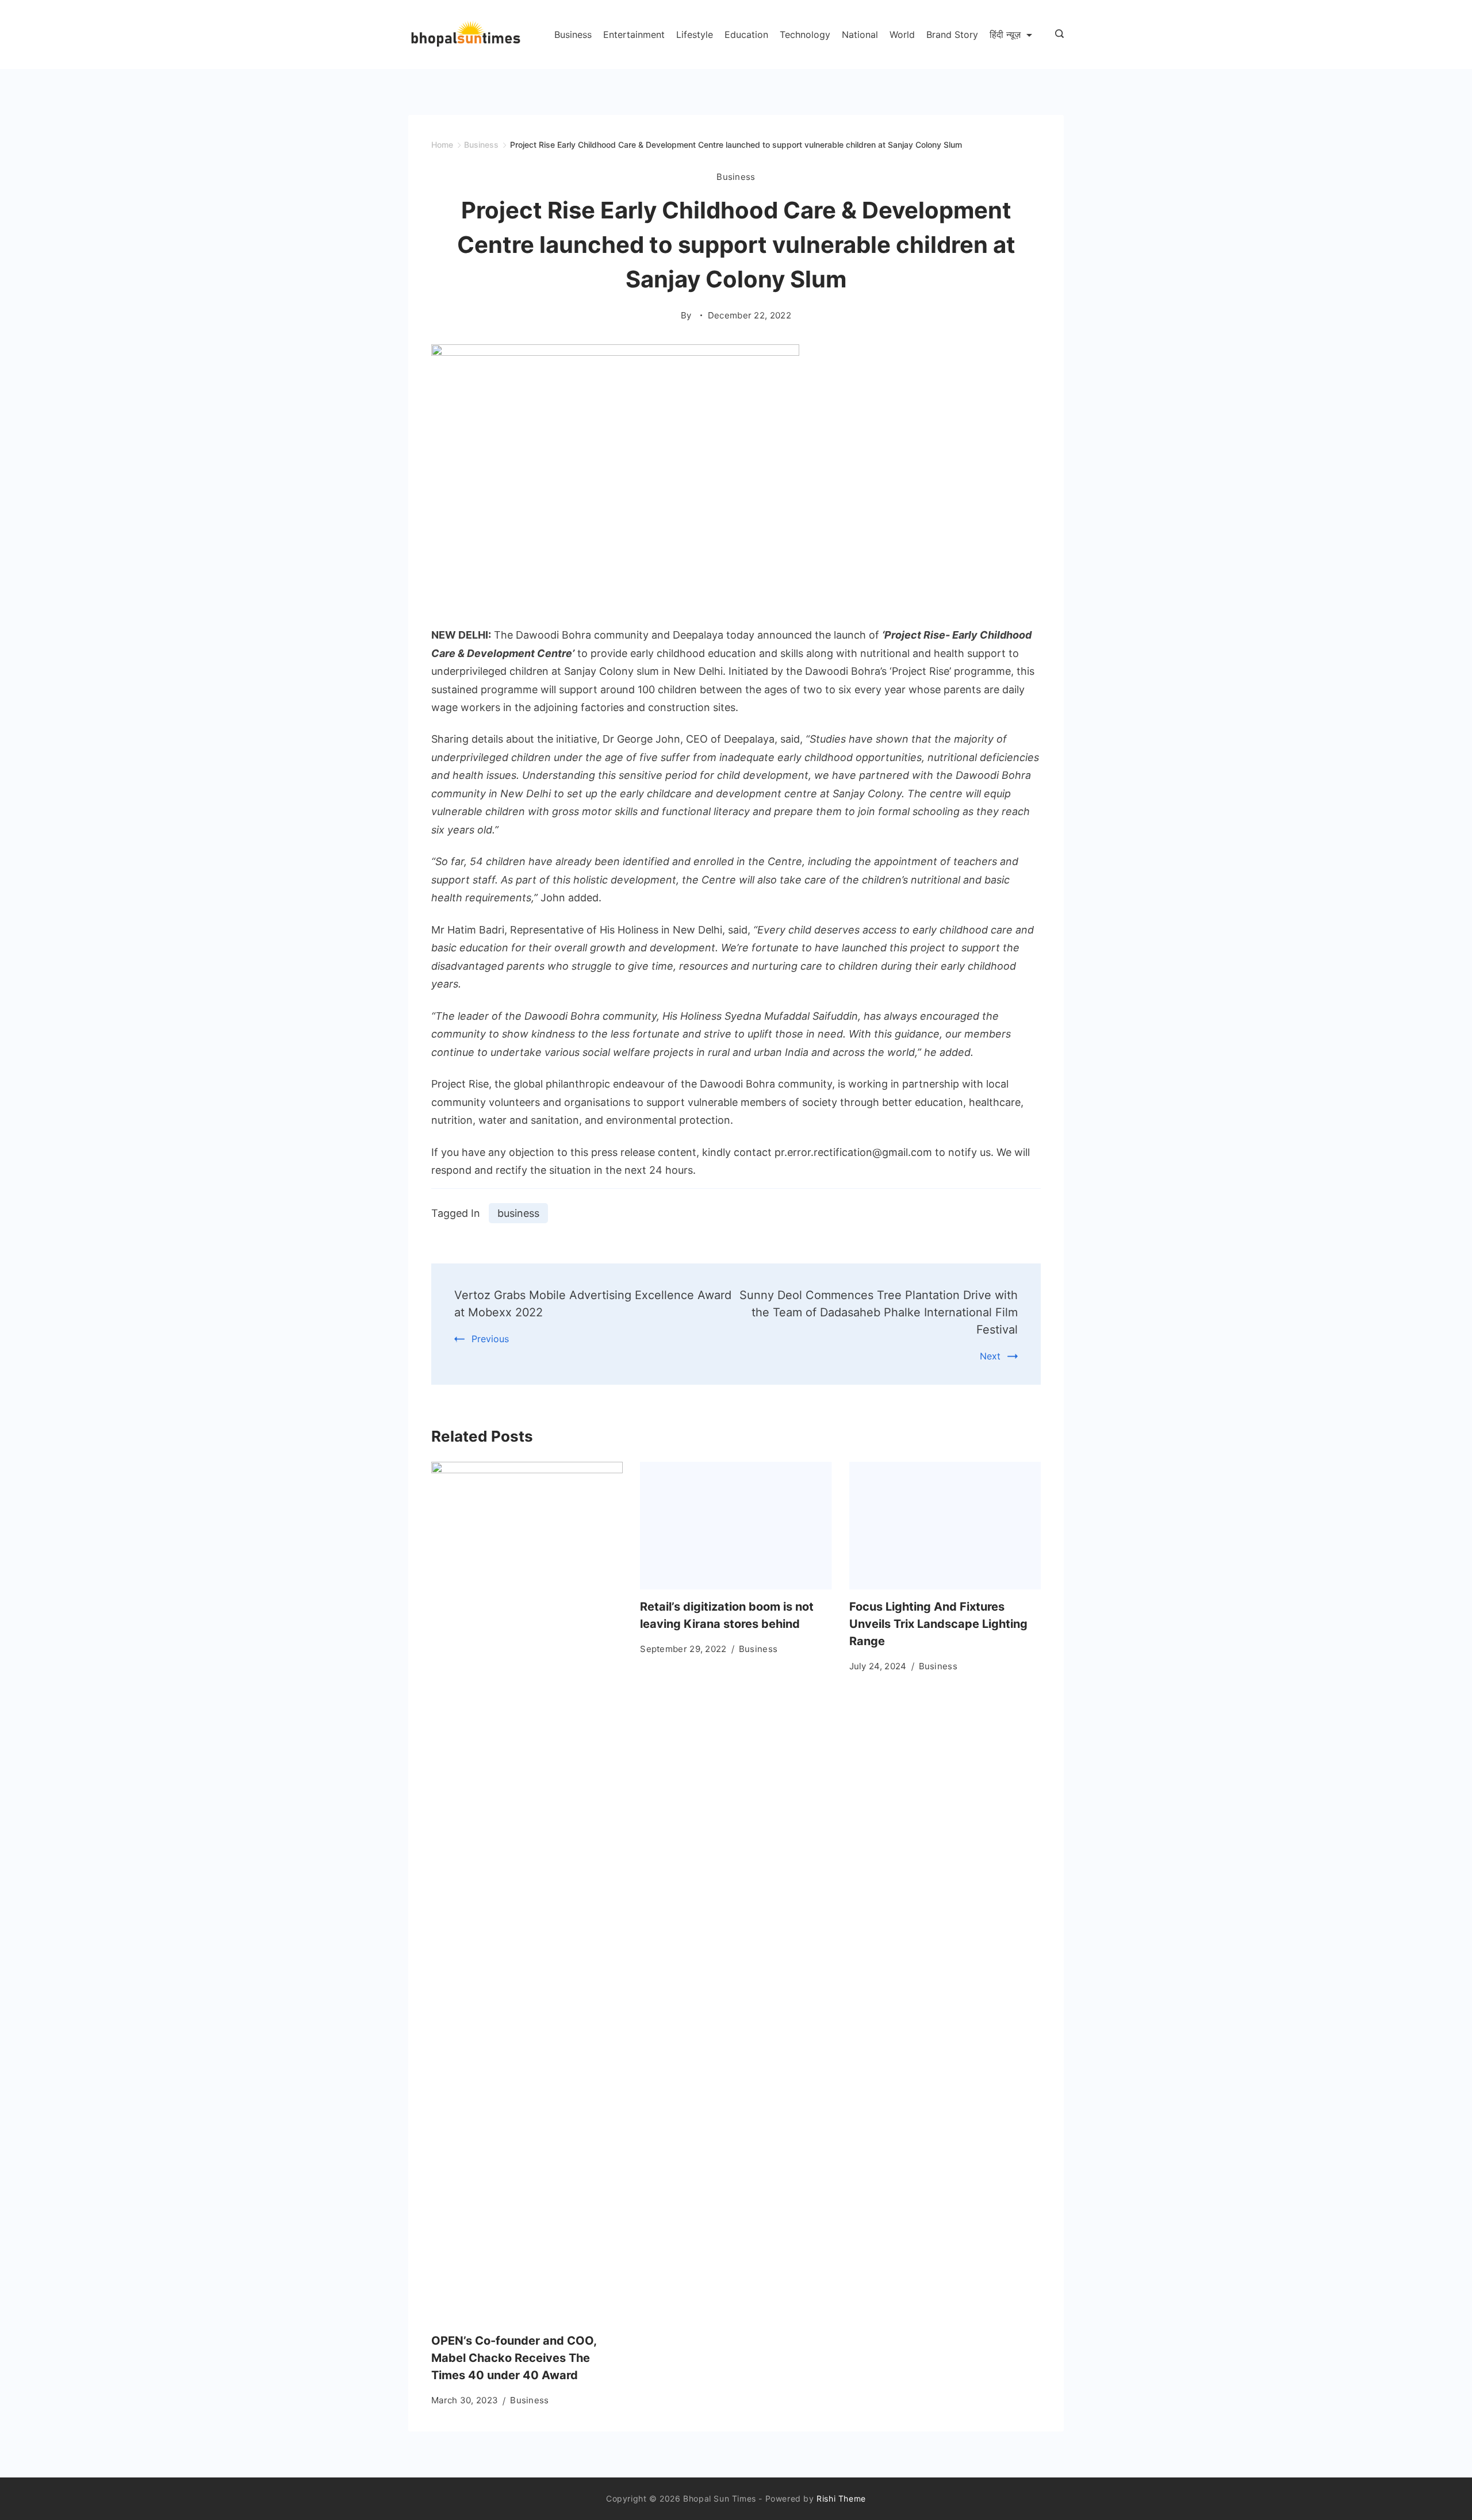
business (518, 1213)
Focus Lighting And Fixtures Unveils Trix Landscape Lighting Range (938, 1624)
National (860, 34)
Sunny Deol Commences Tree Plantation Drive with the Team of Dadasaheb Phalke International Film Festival (879, 1312)
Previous (490, 1339)
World (902, 34)
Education (746, 34)
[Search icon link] (1057, 34)
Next (990, 1356)
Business (573, 34)
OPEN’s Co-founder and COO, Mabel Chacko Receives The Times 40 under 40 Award (514, 2358)
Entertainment (634, 34)
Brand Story (952, 34)
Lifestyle (695, 34)
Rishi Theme (841, 2498)
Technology (805, 34)
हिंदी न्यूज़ (1005, 34)
